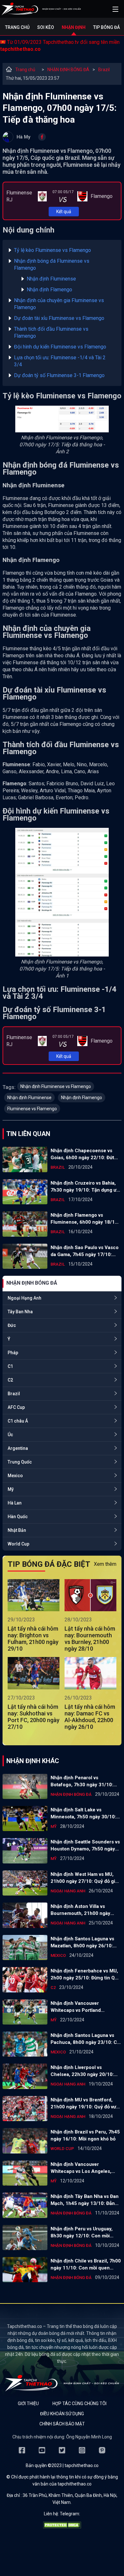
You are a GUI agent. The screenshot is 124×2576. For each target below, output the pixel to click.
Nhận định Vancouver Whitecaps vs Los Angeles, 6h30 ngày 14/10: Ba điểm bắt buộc (84, 2168)
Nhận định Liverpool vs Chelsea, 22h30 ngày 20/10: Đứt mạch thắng (82, 2071)
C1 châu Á (18, 1421)
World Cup (18, 1544)
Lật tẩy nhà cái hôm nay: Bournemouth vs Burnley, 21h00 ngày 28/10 (90, 1639)
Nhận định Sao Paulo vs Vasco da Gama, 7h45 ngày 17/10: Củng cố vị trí (85, 1251)
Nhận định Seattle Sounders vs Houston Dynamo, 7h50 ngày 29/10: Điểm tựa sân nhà (85, 1846)
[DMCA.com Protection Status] (62, 2527)
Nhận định (74, 27)
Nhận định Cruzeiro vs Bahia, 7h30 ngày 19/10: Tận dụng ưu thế (85, 1187)
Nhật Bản (17, 1530)
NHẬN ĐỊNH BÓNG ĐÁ (68, 70)
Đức (12, 1325)
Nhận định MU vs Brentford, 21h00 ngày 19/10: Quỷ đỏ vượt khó (86, 2104)
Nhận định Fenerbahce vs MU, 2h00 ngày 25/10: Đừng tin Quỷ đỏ (85, 1975)
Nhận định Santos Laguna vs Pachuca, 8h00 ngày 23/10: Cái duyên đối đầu (86, 2039)
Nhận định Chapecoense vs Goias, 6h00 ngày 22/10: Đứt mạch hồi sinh (82, 1154)
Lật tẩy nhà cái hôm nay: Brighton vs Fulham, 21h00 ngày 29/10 (33, 1639)
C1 (10, 1366)
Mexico (15, 1476)
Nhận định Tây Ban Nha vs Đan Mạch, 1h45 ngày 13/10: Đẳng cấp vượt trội (85, 2200)
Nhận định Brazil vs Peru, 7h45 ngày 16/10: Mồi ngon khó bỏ (85, 2135)
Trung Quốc (20, 1462)
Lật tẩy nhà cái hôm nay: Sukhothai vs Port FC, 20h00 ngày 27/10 (34, 1717)
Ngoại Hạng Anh (24, 1298)
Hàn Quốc (18, 1517)
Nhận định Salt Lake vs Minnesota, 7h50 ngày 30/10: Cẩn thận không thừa (83, 1814)
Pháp (13, 1353)
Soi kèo (46, 27)
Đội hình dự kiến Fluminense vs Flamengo (60, 347)
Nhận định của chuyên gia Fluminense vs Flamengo (59, 304)
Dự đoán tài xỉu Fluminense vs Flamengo (59, 318)
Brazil (104, 70)
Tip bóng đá (107, 27)
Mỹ (11, 1489)
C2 (10, 1380)
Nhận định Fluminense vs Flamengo (56, 1086)
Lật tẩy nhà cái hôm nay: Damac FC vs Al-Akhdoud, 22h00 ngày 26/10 (90, 1717)
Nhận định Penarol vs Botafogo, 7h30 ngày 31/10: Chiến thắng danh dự (82, 1782)
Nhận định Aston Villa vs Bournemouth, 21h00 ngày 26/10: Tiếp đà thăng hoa (80, 1910)
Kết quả (64, 212)
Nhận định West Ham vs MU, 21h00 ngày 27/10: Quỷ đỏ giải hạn (85, 1878)
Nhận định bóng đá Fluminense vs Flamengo (52, 264)
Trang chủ (17, 27)
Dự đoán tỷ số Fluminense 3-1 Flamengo (59, 375)
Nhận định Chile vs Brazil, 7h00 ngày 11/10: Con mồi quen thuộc (86, 2265)
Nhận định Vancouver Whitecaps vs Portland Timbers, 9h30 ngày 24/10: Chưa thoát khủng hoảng (81, 2007)
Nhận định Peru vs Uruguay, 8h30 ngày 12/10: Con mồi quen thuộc (82, 2233)
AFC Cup (16, 1407)
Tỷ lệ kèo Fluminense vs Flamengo (52, 250)
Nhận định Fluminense (51, 279)
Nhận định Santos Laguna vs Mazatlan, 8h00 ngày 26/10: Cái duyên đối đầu (82, 1943)
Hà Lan (15, 1503)
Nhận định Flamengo (49, 290)
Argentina (18, 1448)
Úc (10, 1435)
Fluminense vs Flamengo (32, 1109)
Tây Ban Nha (20, 1312)
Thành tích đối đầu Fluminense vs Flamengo (51, 332)
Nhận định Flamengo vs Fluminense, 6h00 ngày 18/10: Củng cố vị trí (85, 1219)
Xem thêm (105, 1564)
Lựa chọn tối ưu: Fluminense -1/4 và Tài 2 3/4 (60, 361)
